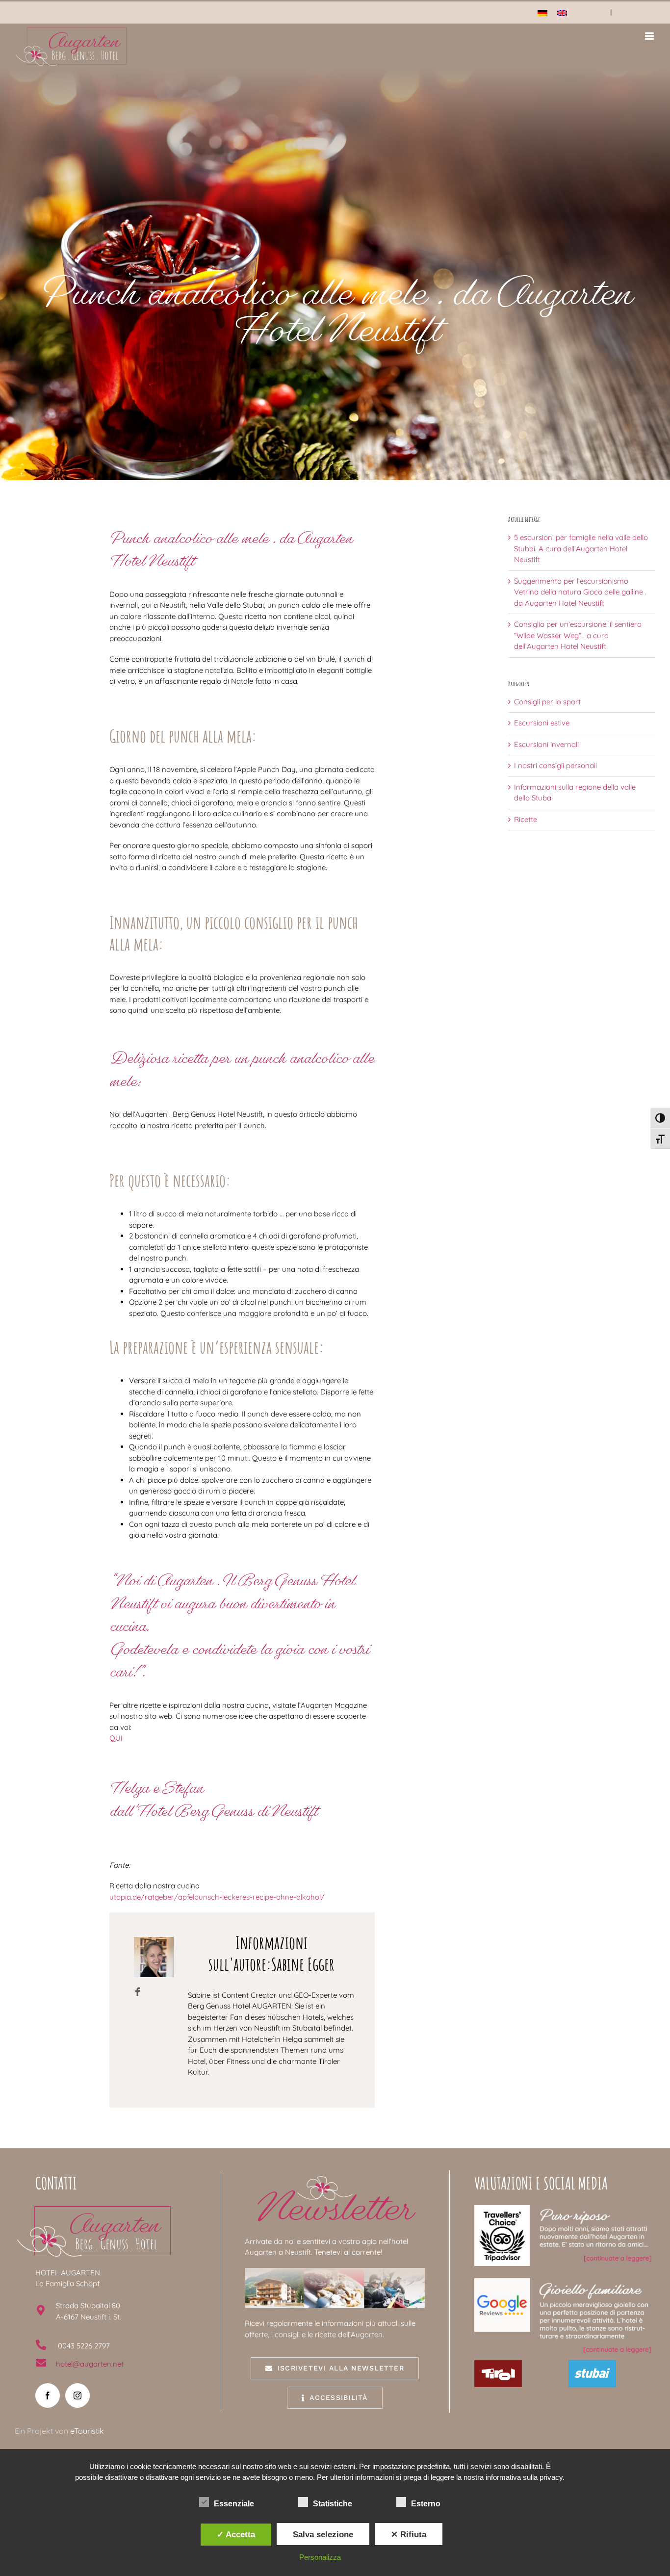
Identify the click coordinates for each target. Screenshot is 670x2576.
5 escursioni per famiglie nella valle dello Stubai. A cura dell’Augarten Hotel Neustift (581, 548)
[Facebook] (48, 2396)
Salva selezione (323, 2534)
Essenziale (234, 2504)
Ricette (526, 819)
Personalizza (320, 2557)
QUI (116, 1738)
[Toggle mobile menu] (650, 36)
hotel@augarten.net (90, 2364)
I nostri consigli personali (555, 765)
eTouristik (87, 2431)
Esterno (426, 2504)
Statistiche (333, 2504)
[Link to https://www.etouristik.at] (138, 1992)
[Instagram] (77, 2396)
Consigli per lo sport (547, 702)
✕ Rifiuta (409, 2534)
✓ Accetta (236, 2534)
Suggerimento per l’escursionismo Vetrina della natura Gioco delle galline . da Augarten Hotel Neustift (580, 592)
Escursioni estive (542, 723)
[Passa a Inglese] (562, 13)
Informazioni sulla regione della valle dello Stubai (575, 793)
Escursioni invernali (546, 744)
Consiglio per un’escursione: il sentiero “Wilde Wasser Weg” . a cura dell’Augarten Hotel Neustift (578, 635)
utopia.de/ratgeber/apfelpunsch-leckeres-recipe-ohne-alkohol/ (217, 1897)
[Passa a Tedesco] (542, 13)
